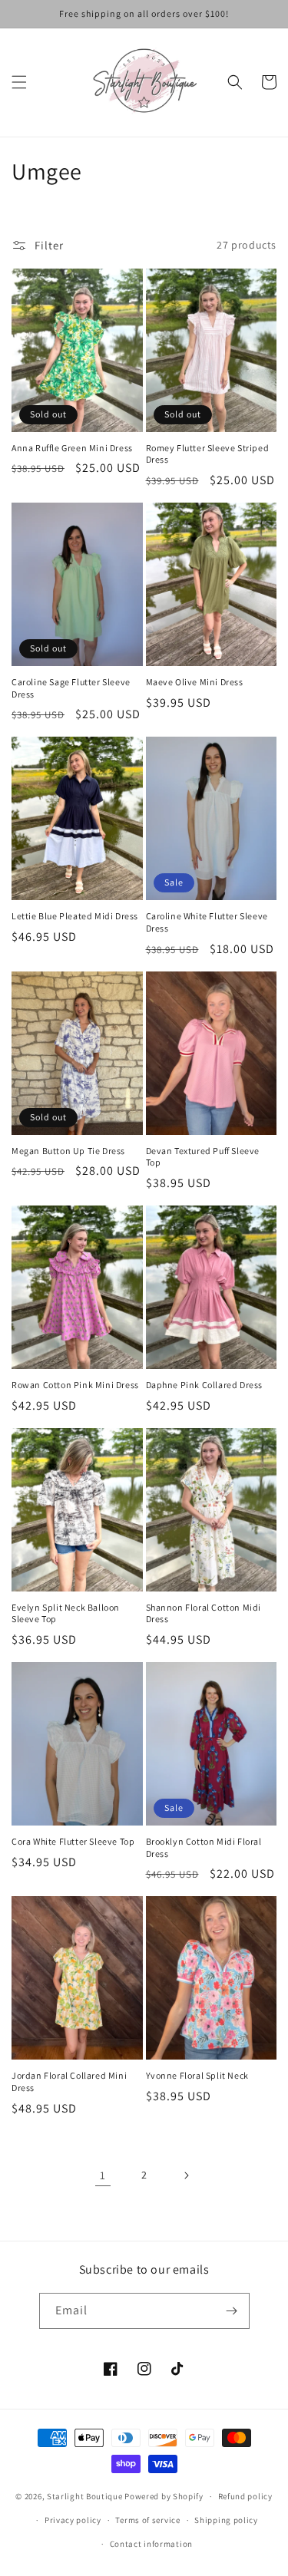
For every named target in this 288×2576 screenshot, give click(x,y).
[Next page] (186, 2175)
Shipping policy (226, 2520)
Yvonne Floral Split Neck (197, 2075)
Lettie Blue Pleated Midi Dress (75, 916)
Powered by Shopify (164, 2496)
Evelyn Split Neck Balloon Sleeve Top (66, 1613)
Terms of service (147, 2520)
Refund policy (245, 2496)
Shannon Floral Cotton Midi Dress (204, 1613)
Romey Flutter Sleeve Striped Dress (208, 454)
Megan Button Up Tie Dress (68, 1151)
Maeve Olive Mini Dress (195, 682)
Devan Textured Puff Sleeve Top (203, 1157)
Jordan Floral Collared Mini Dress (69, 2081)
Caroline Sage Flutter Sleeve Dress (71, 688)
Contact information (151, 2544)
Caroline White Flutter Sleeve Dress (207, 922)
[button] (19, 82)
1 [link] (103, 2175)
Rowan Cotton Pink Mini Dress (75, 1385)
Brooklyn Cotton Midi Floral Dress (204, 1847)
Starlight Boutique (86, 2496)
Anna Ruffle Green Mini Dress (72, 448)
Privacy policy (73, 2520)
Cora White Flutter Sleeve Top (73, 1841)
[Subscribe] (232, 2311)
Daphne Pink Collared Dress (205, 1385)
